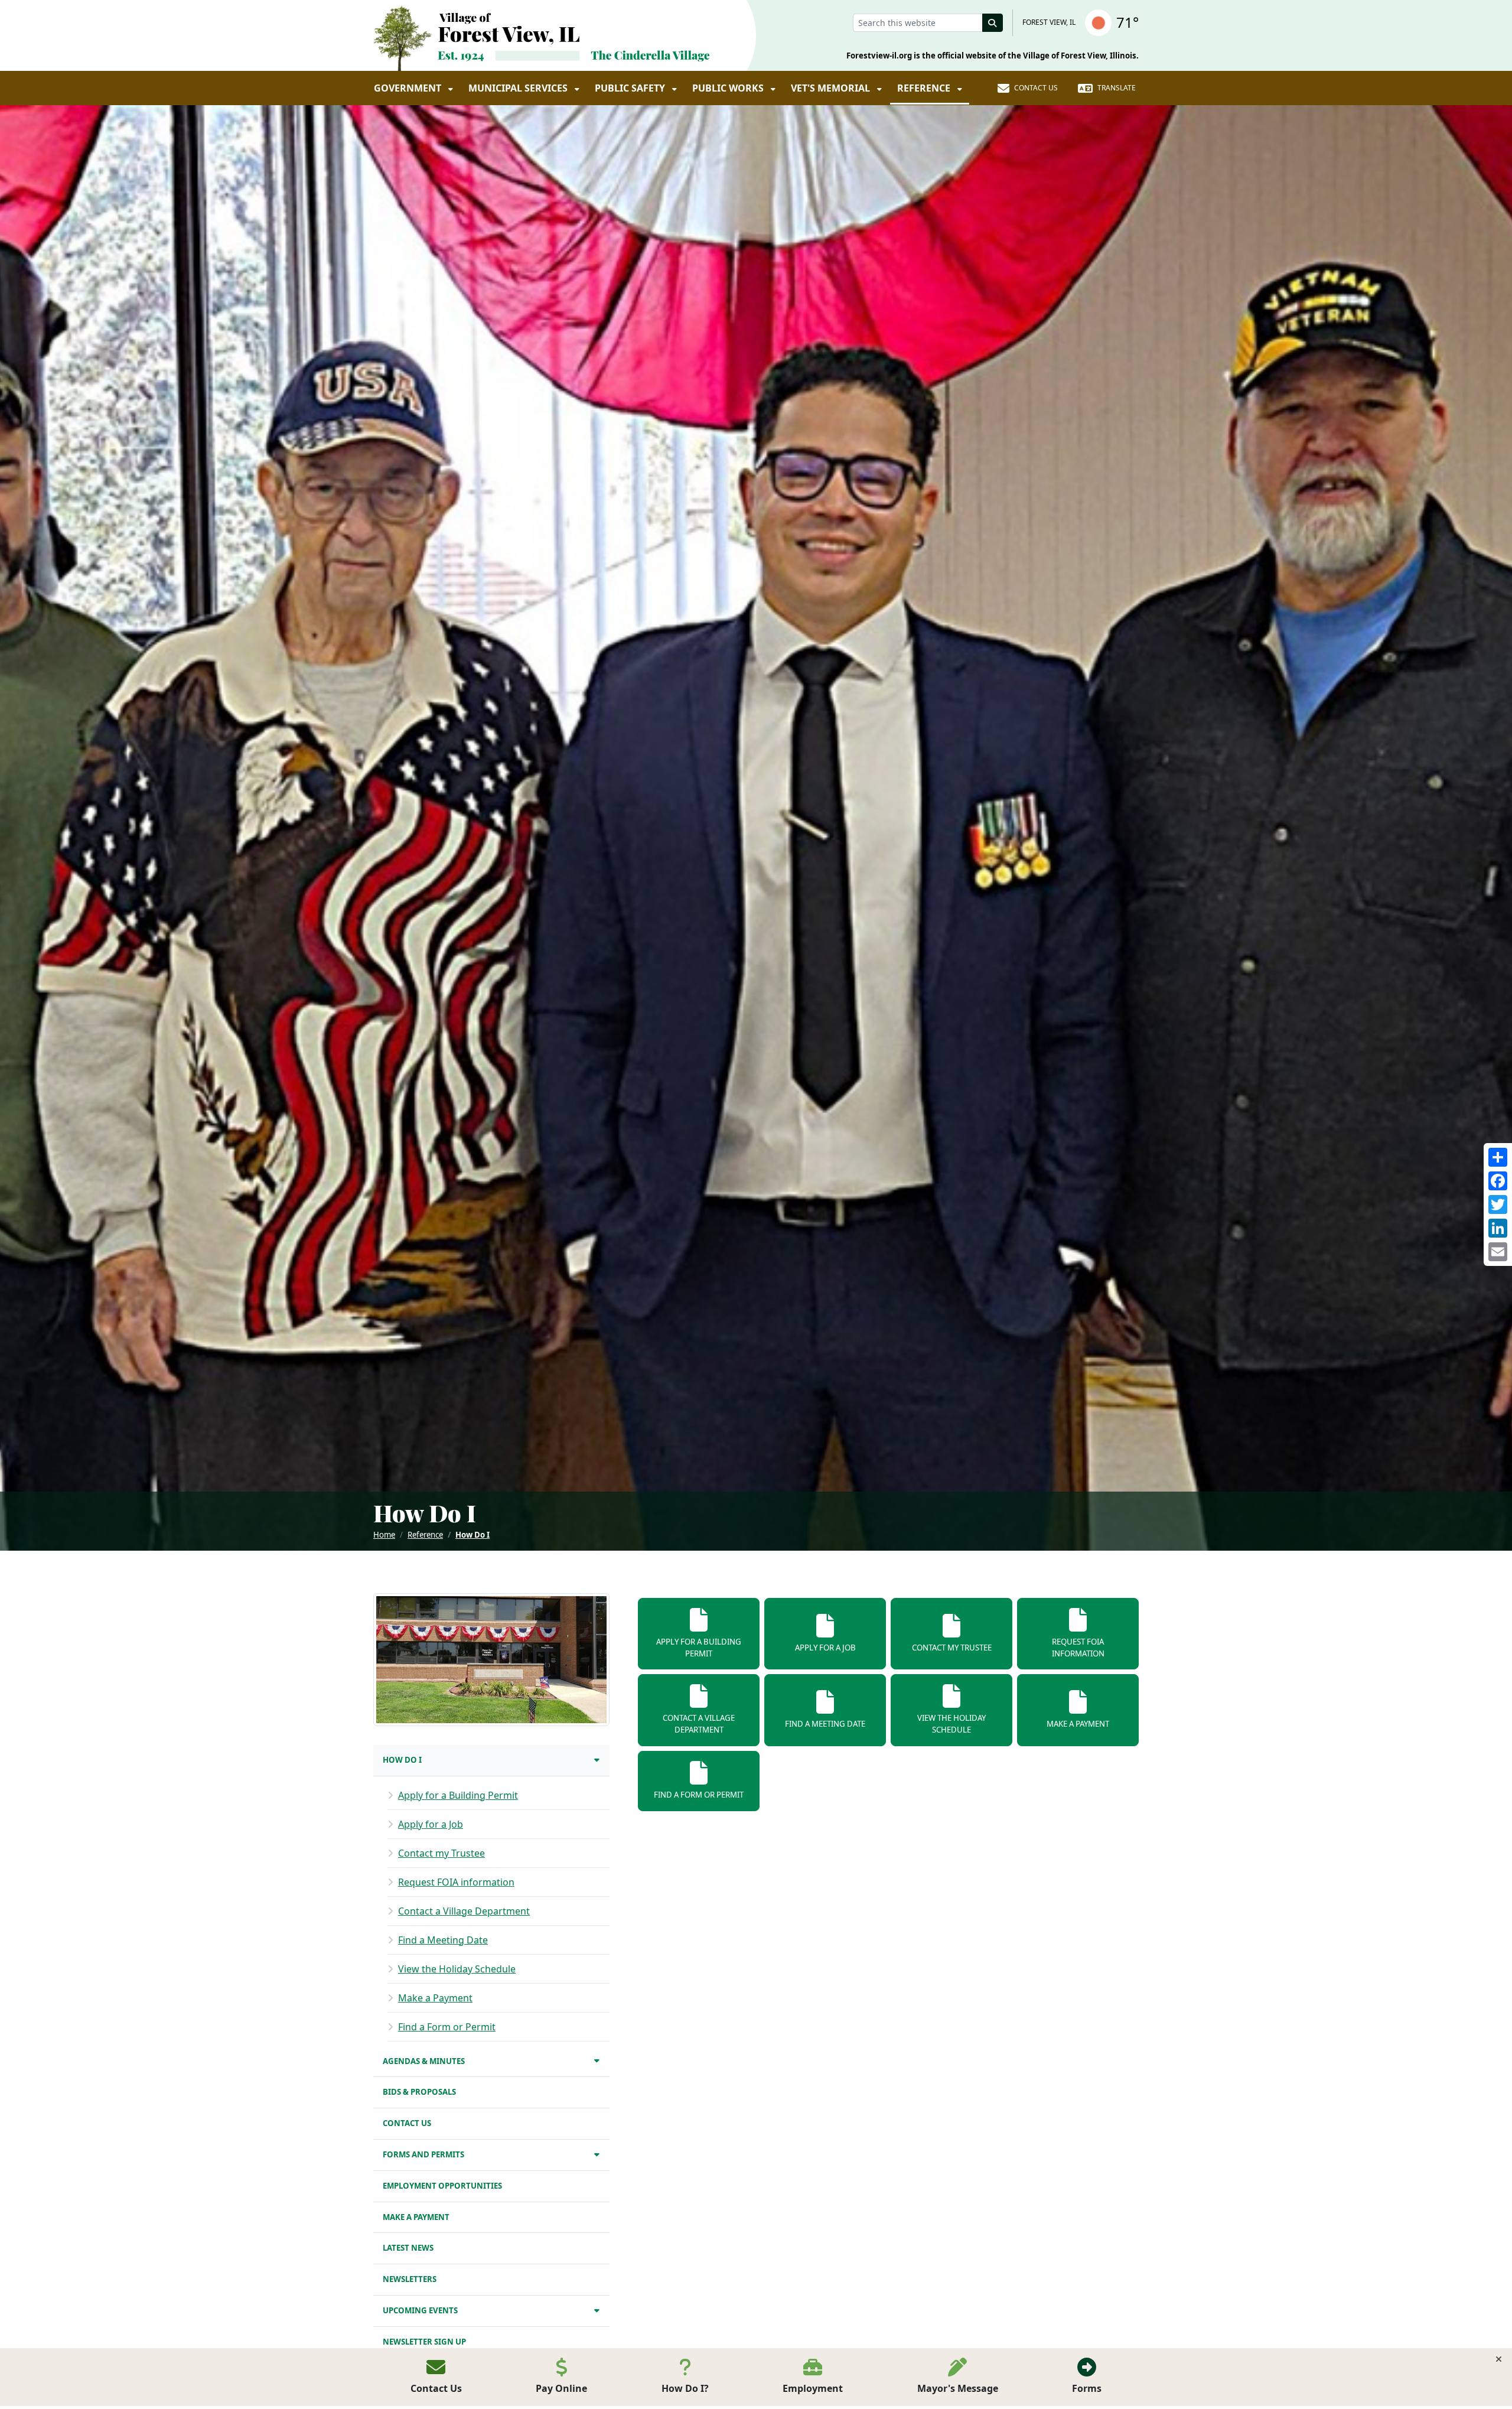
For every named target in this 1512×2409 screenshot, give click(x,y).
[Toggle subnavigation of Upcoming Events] (597, 2310)
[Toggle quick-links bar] (1499, 2359)
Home (384, 1535)
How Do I (472, 1535)
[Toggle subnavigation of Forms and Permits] (597, 2154)
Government (409, 88)
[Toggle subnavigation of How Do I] (597, 1759)
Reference (925, 88)
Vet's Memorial (832, 88)
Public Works (729, 88)
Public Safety (631, 88)
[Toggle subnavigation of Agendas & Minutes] (597, 2060)
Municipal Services (519, 88)
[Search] (993, 23)
